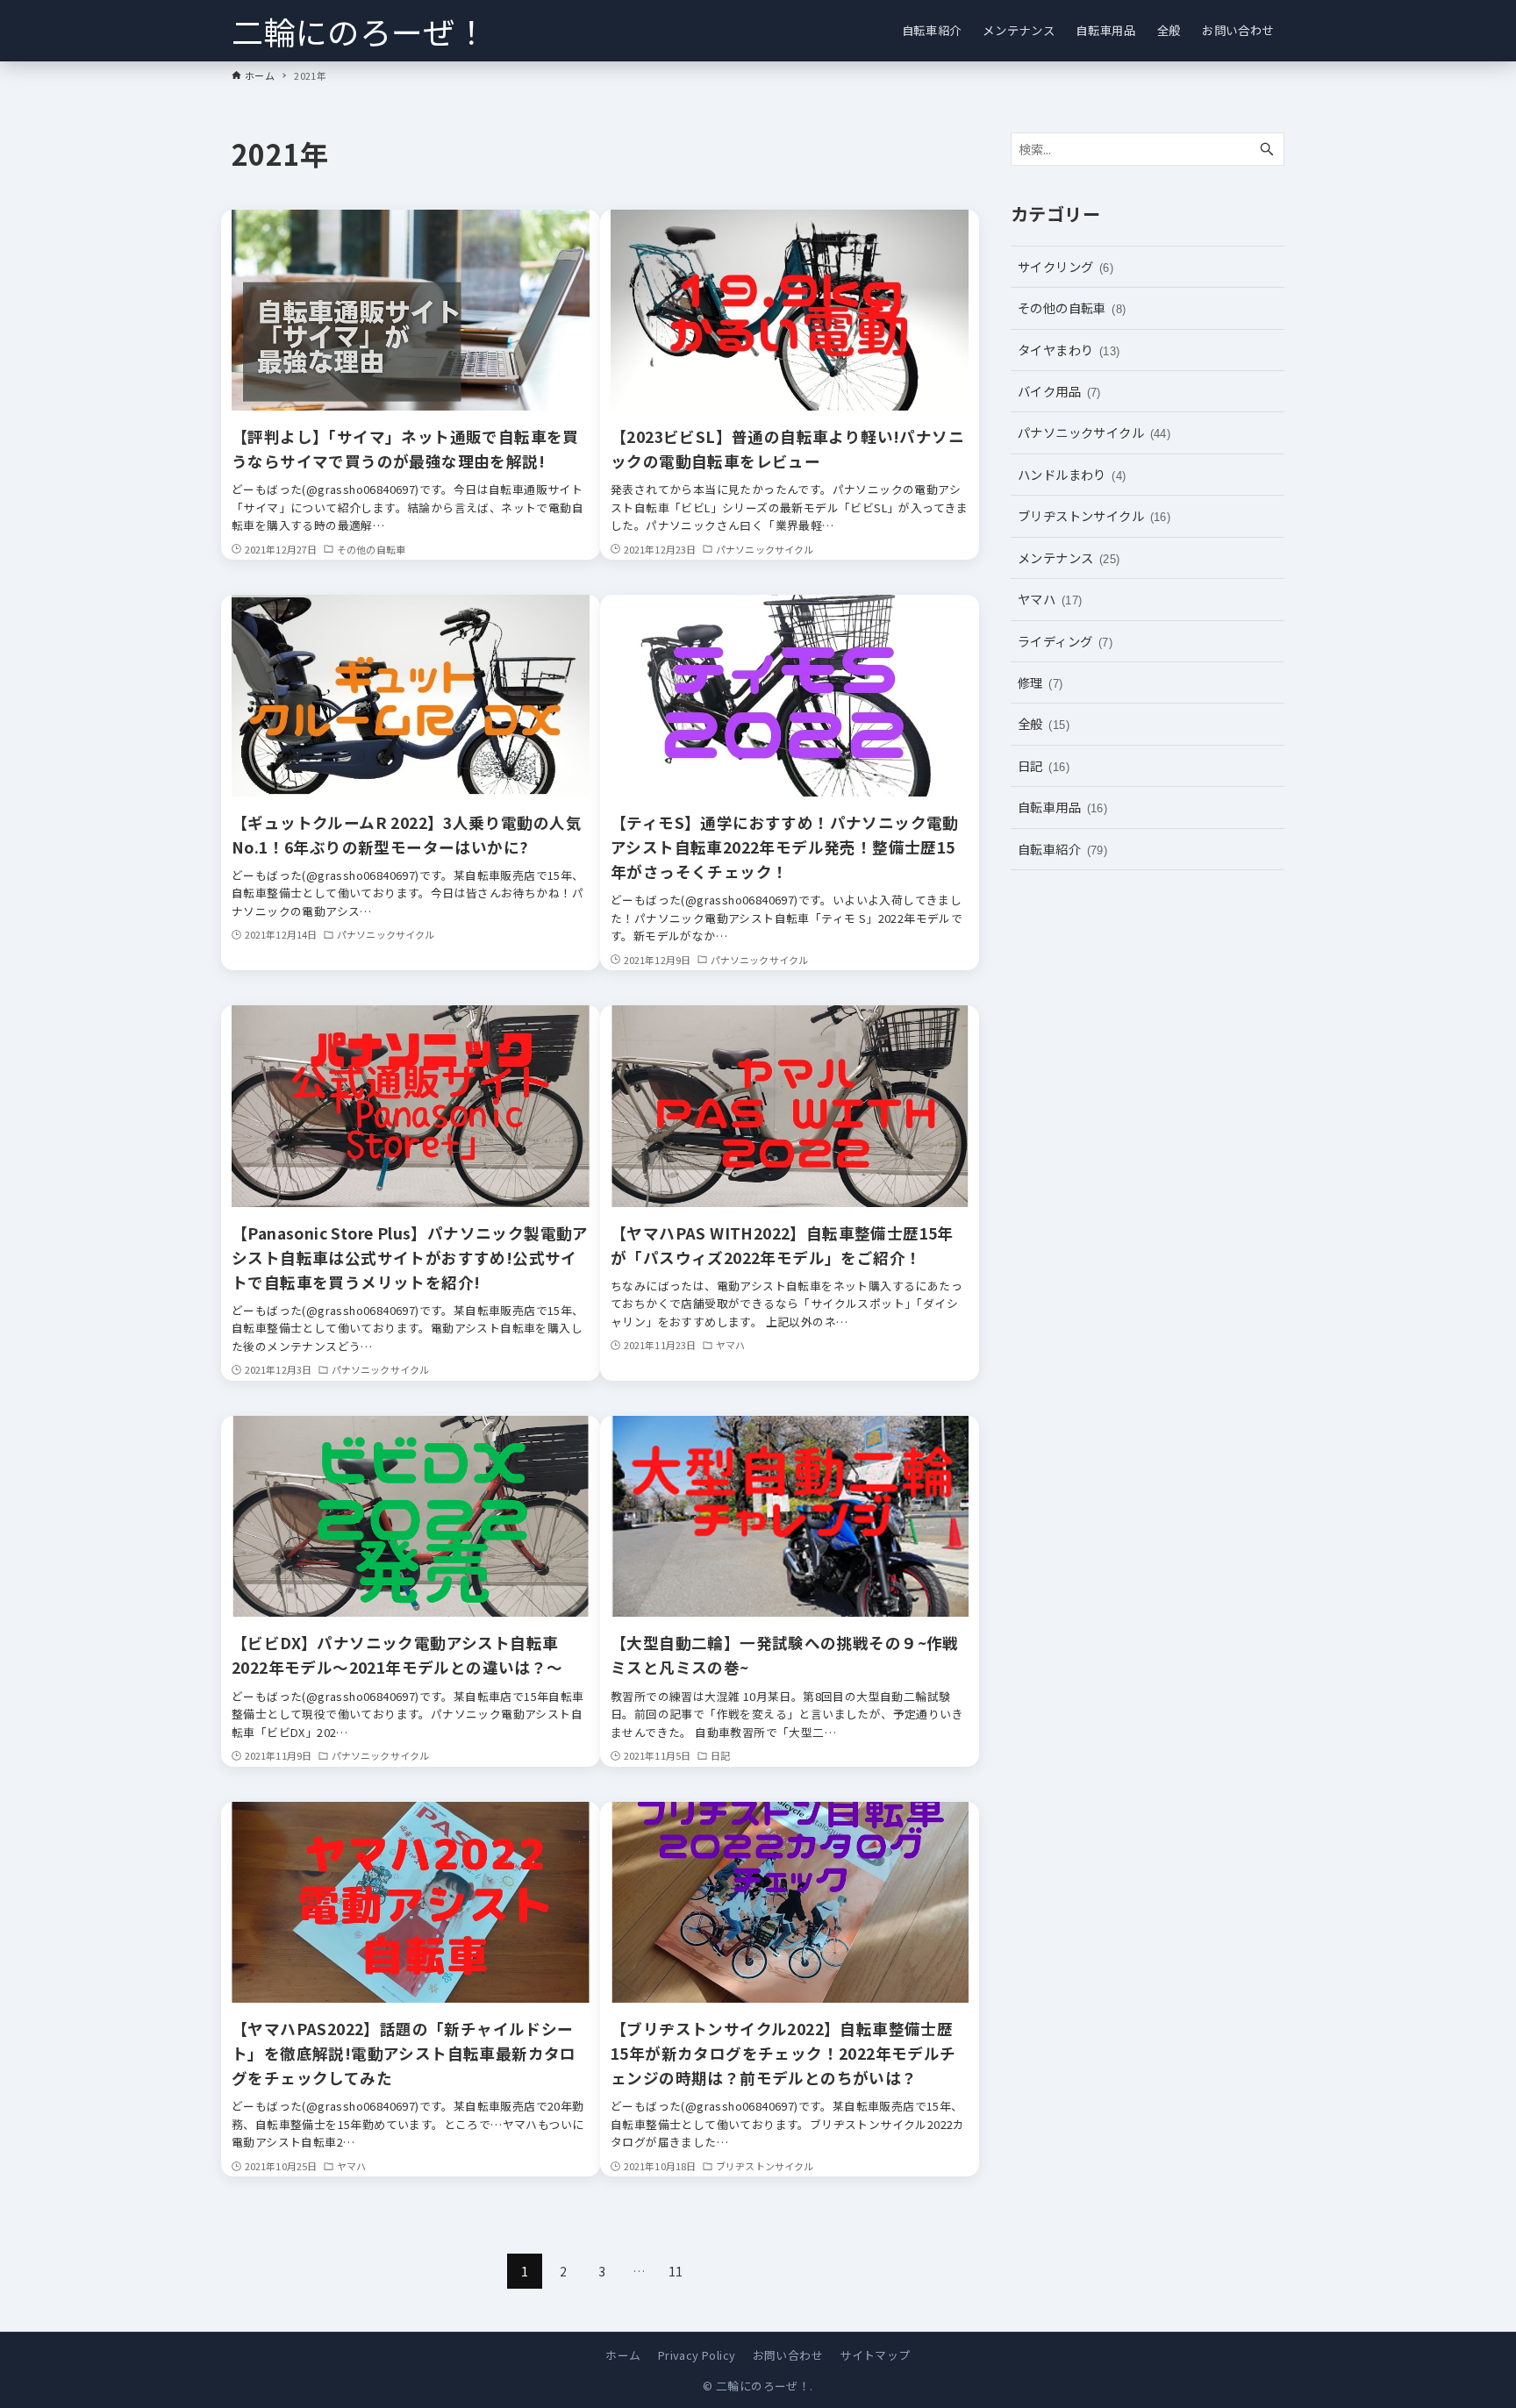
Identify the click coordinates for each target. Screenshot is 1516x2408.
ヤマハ (1050, 599)
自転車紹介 (1062, 849)
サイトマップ (875, 2355)
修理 (1040, 682)
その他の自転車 (1072, 307)
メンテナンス (1069, 557)
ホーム (623, 2355)
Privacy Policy (697, 2355)
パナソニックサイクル (1094, 432)
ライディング (1065, 641)
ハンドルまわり (1072, 474)
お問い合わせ (788, 2355)
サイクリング (1065, 266)
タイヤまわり (1069, 350)
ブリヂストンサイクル (1094, 515)
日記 (1044, 765)
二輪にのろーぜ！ (359, 31)
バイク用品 (1059, 391)
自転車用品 (1062, 807)
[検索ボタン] (1267, 150)
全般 (1044, 723)
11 (676, 2271)
